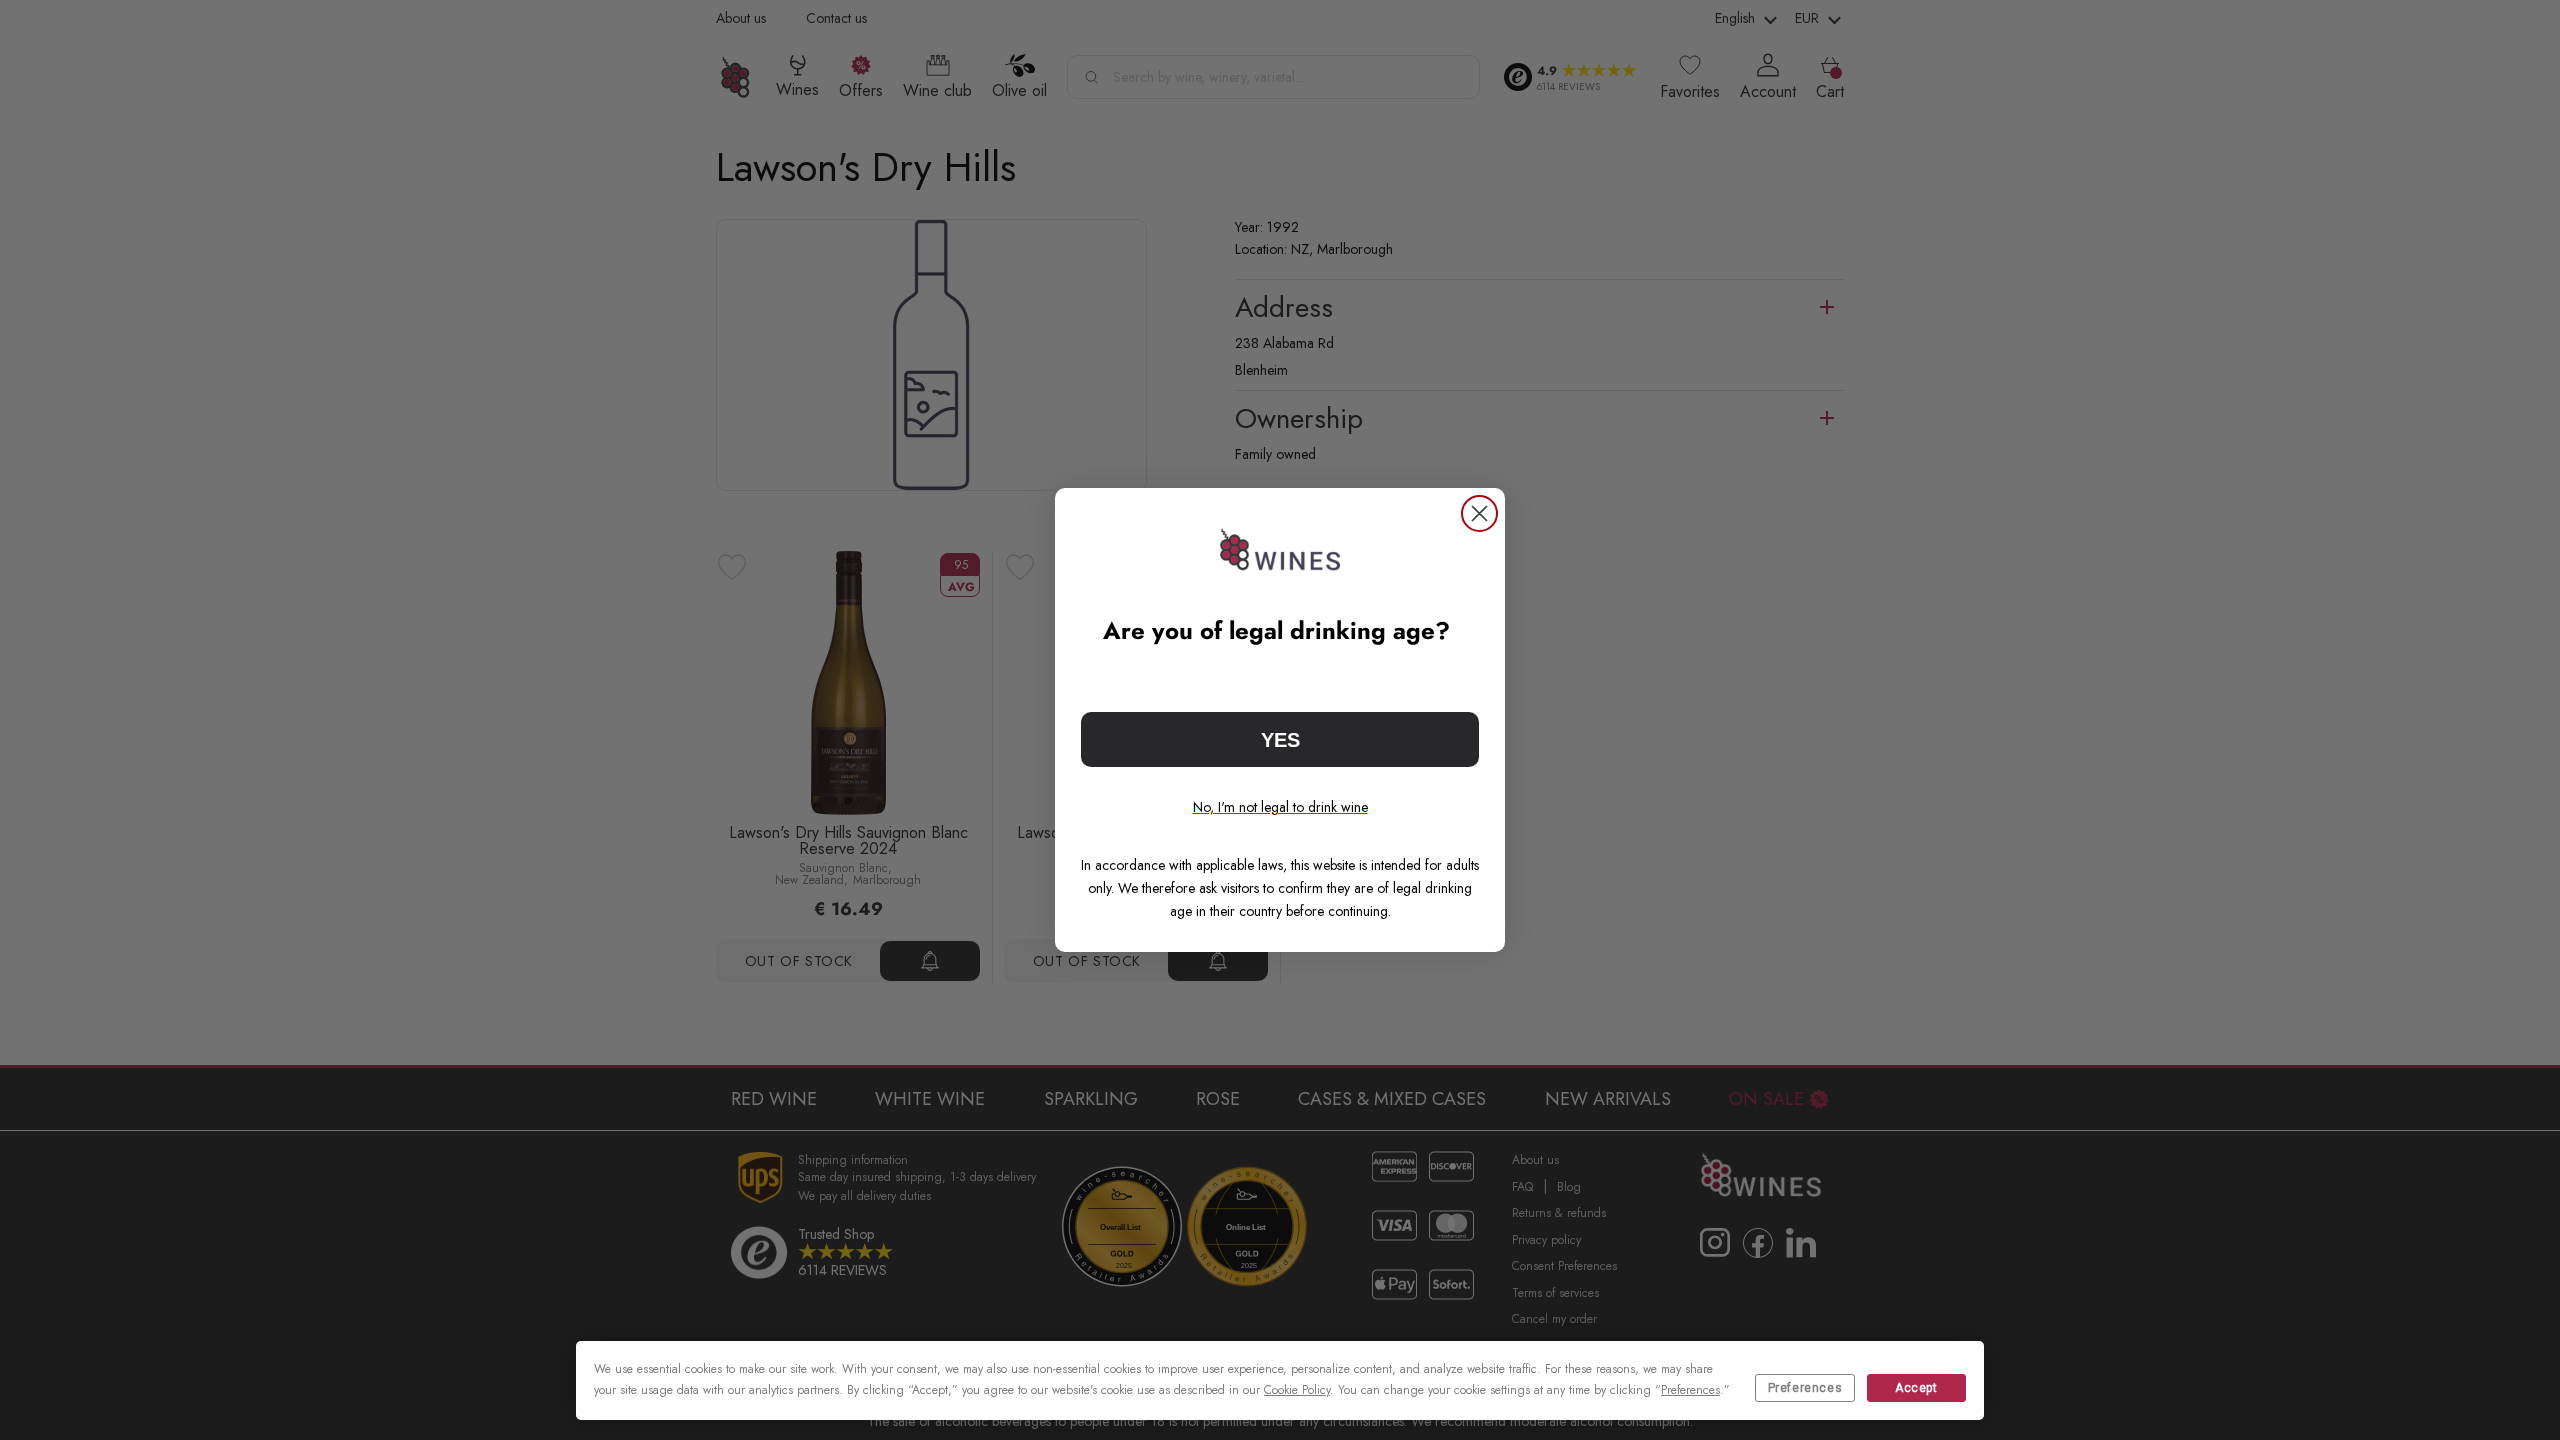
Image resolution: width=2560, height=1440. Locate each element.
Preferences (1805, 1388)
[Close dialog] (1479, 513)
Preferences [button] (1690, 1390)
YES (1280, 740)
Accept (1916, 1388)
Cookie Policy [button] (1297, 1390)
